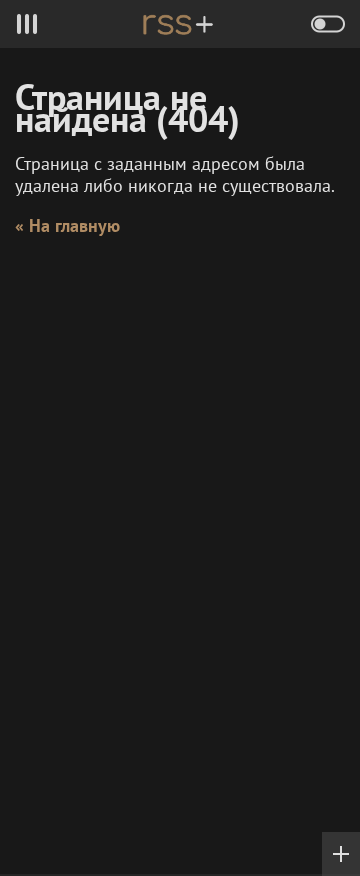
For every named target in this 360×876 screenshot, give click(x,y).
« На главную (67, 225)
